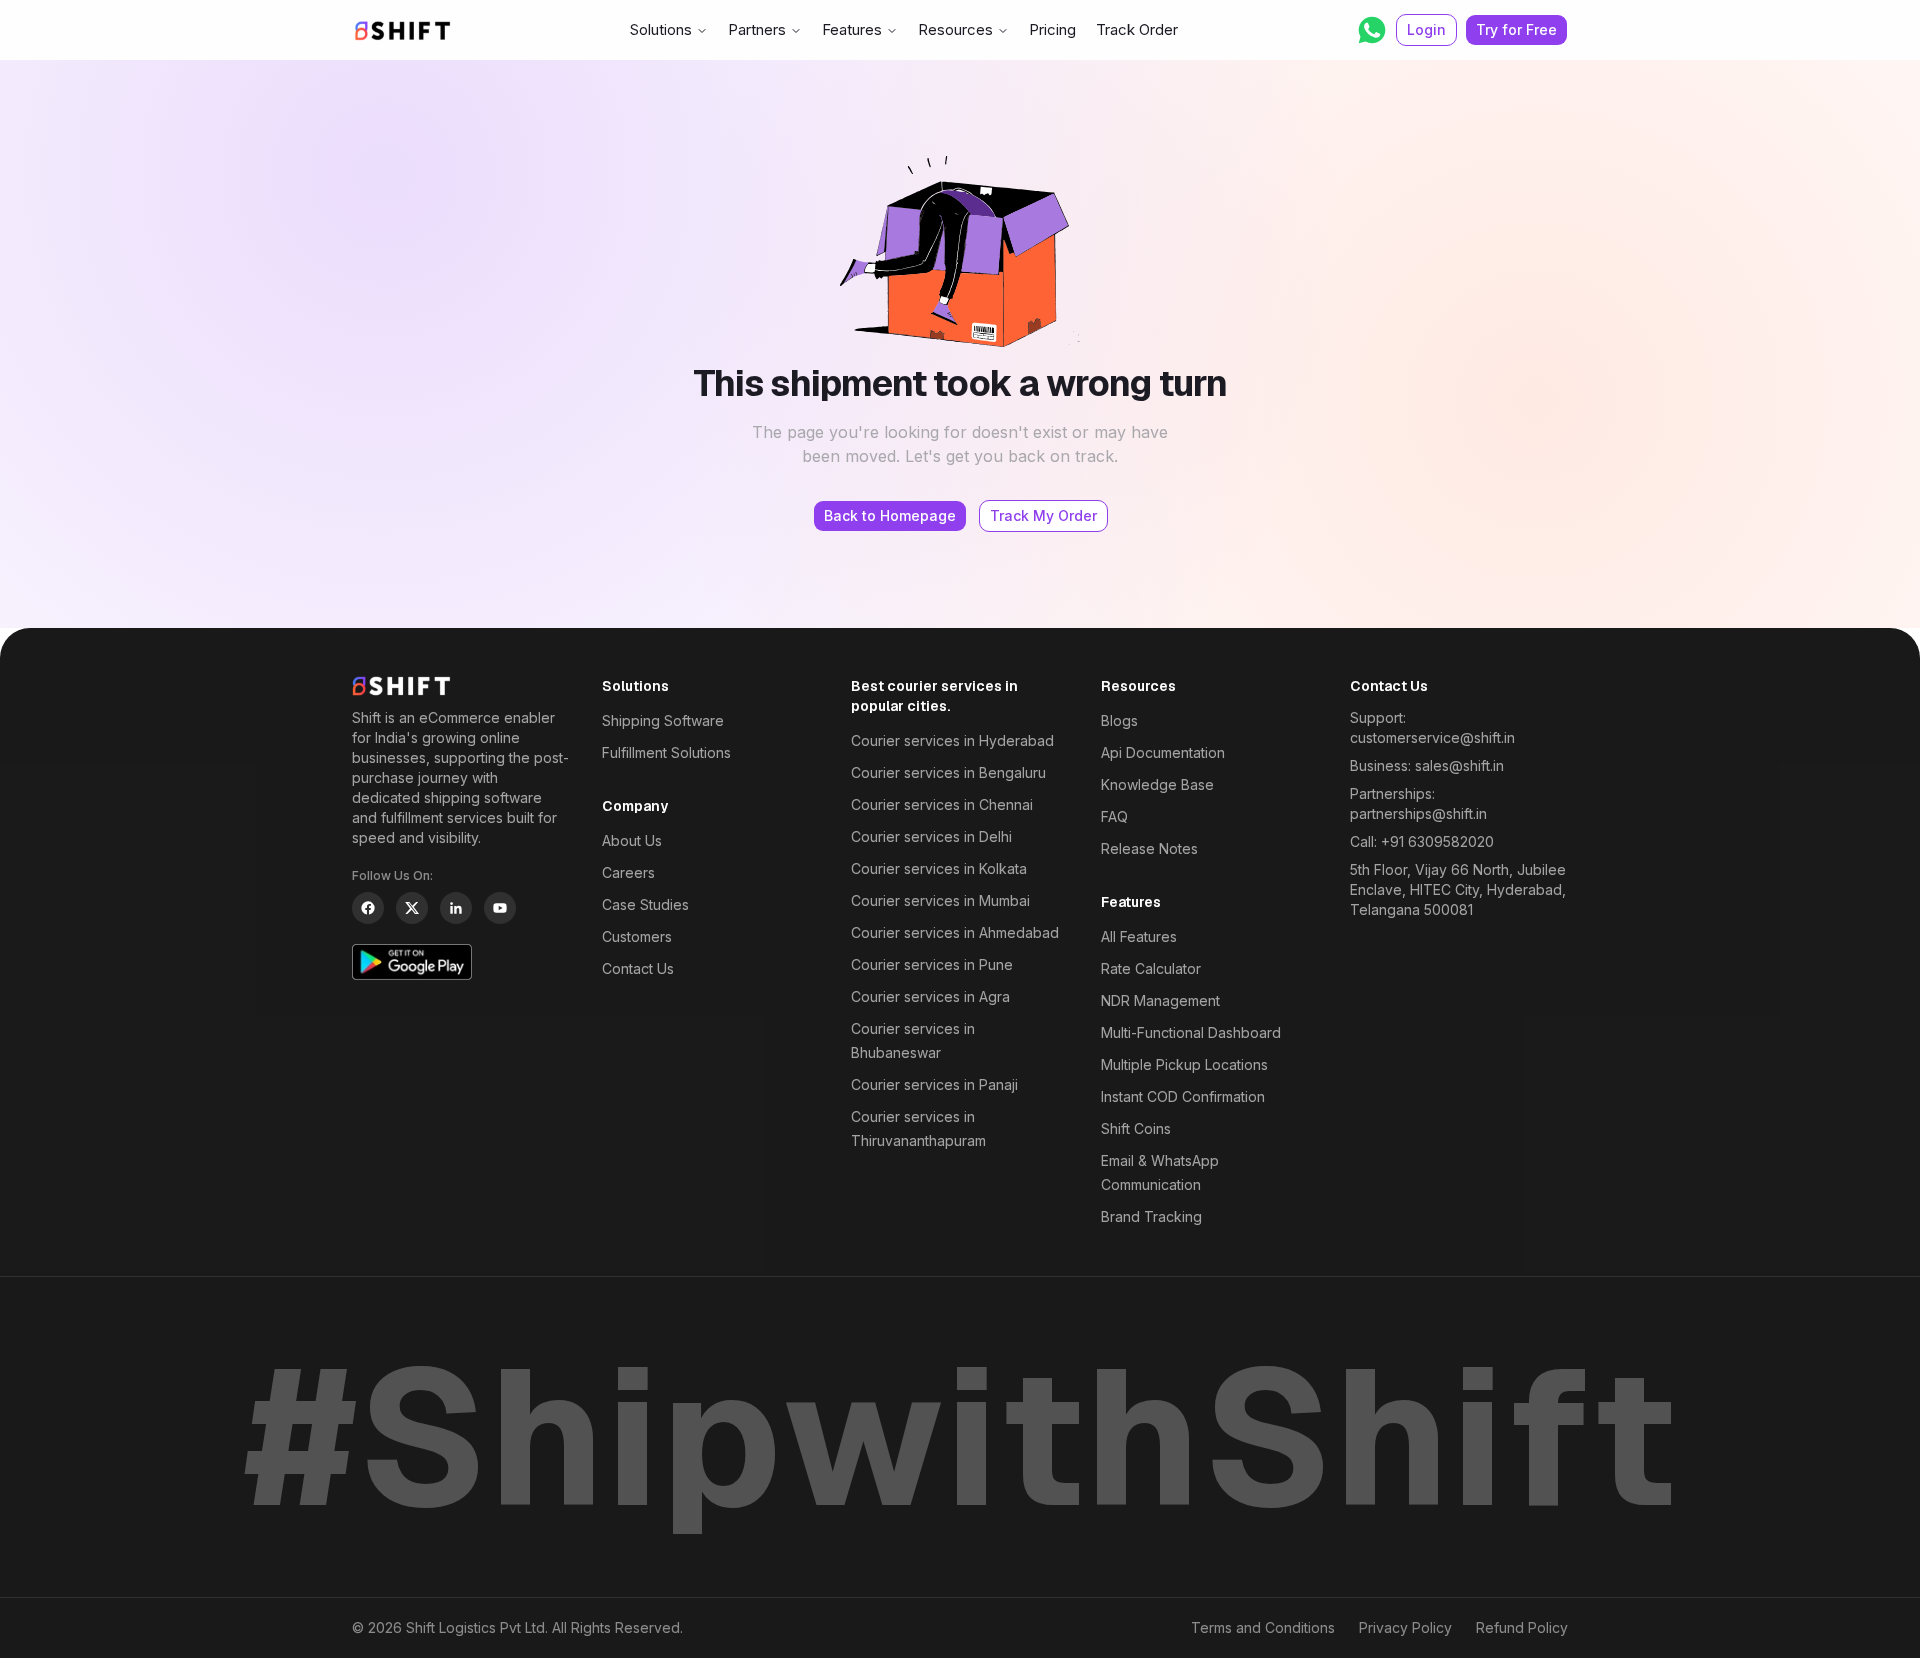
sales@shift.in (1459, 765)
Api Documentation (1163, 752)
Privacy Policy (1405, 1627)
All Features (1139, 936)
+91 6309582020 (1437, 841)
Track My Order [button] (1043, 515)
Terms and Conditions (1263, 1627)
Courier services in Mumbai (940, 900)
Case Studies (645, 904)
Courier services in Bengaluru (948, 772)
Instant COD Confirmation (1183, 1096)
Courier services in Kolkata (939, 868)
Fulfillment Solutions (666, 752)
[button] (1372, 30)
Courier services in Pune (932, 964)
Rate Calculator (1151, 968)
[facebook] (368, 908)
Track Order (1137, 29)
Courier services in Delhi (931, 836)
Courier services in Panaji (934, 1084)
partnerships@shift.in (1418, 813)
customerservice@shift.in (1432, 737)
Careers (628, 872)
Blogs (1119, 720)
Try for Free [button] (1516, 29)
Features (852, 29)
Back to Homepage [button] (890, 515)
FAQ (1114, 816)
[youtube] (500, 908)
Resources (955, 29)
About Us (632, 840)
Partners (757, 29)
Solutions (661, 29)
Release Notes (1149, 848)
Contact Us (638, 968)
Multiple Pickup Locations (1184, 1064)
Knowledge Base (1157, 784)
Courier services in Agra (930, 996)
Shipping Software (663, 720)
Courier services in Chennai (942, 804)
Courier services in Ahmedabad (955, 932)
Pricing (1052, 29)
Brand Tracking (1151, 1216)
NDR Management (1160, 1000)
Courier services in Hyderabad (952, 740)
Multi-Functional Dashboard (1191, 1032)
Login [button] (1426, 29)
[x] (412, 908)
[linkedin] (456, 908)
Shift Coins (1136, 1128)
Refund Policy (1522, 1627)
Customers (637, 936)
